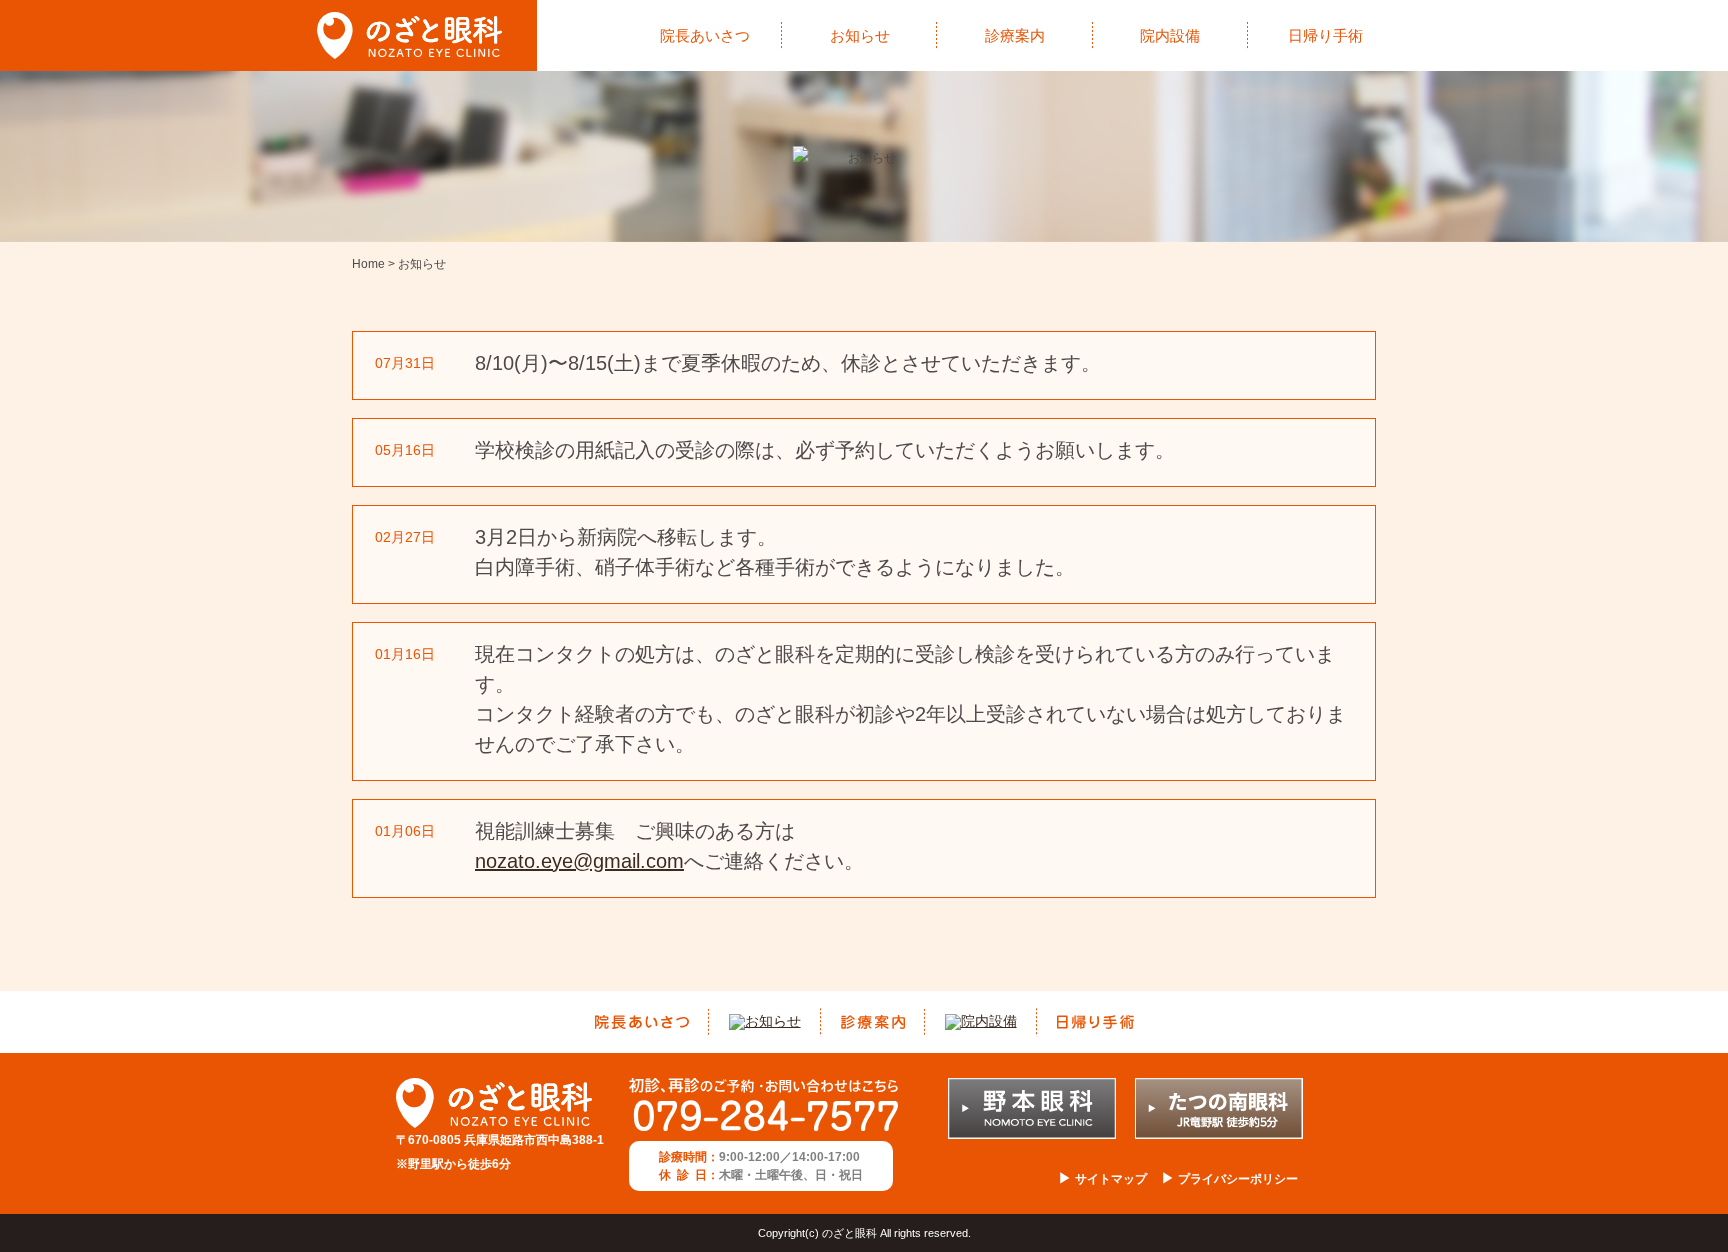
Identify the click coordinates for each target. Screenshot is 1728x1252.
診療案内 (1015, 35)
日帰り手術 (1325, 35)
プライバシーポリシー (1236, 1179)
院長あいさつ (705, 35)
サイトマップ (1109, 1179)
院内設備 (1170, 35)
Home (368, 264)
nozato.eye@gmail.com (579, 861)
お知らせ (860, 35)
